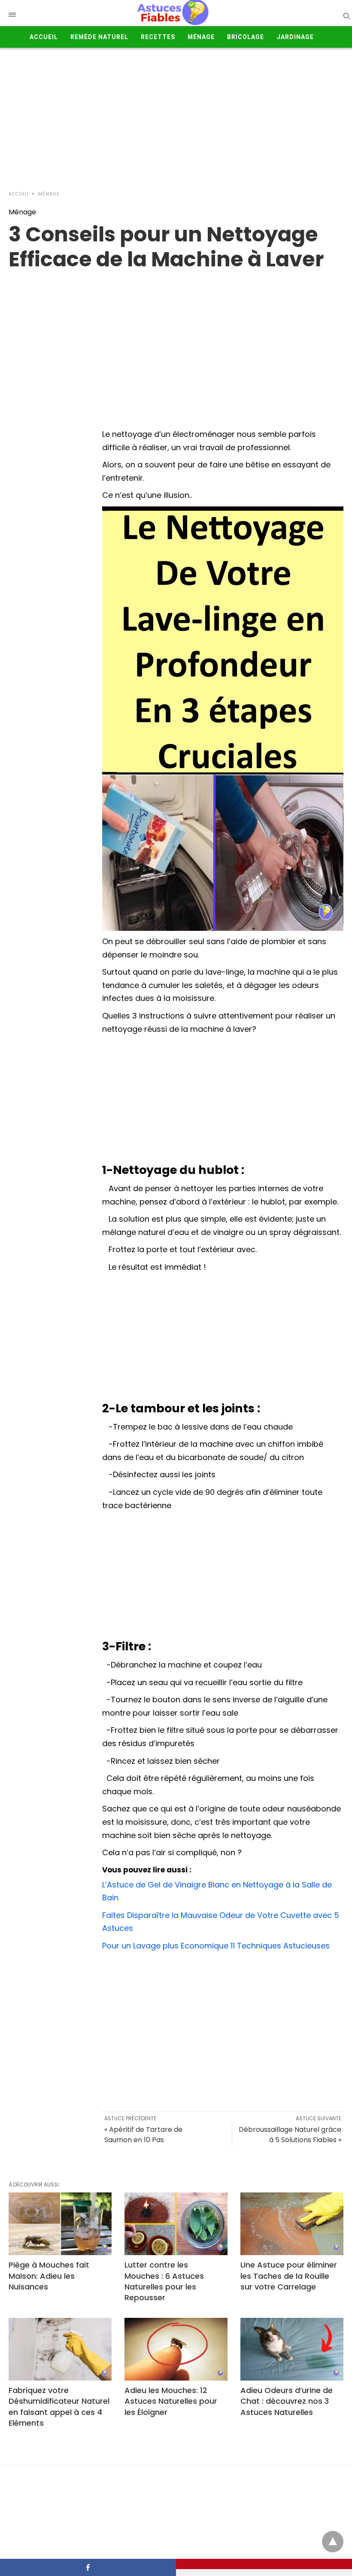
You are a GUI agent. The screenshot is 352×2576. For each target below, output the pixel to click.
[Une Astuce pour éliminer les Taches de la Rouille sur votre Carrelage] (292, 2224)
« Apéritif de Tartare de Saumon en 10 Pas (143, 2135)
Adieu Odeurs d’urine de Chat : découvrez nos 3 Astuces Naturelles (287, 2401)
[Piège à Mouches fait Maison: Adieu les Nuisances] (60, 2224)
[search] (346, 16)
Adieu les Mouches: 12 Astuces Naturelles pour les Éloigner (171, 2401)
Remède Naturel (99, 37)
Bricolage (246, 37)
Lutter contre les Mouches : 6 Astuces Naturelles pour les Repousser (164, 2281)
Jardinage (295, 37)
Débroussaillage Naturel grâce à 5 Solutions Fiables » (290, 2135)
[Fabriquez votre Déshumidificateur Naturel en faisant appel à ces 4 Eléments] (60, 2349)
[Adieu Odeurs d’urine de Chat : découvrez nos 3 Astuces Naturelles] (292, 2349)
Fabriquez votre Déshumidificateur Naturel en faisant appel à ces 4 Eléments (59, 2407)
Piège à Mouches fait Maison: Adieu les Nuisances (49, 2276)
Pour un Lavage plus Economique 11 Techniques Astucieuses (216, 1946)
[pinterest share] (264, 2564)
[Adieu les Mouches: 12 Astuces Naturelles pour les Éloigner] (176, 2349)
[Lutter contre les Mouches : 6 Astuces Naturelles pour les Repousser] (176, 2224)
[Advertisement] (176, 117)
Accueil (44, 37)
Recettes (158, 37)
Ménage (201, 37)
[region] (176, 341)
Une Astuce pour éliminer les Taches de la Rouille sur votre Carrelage (289, 2276)
